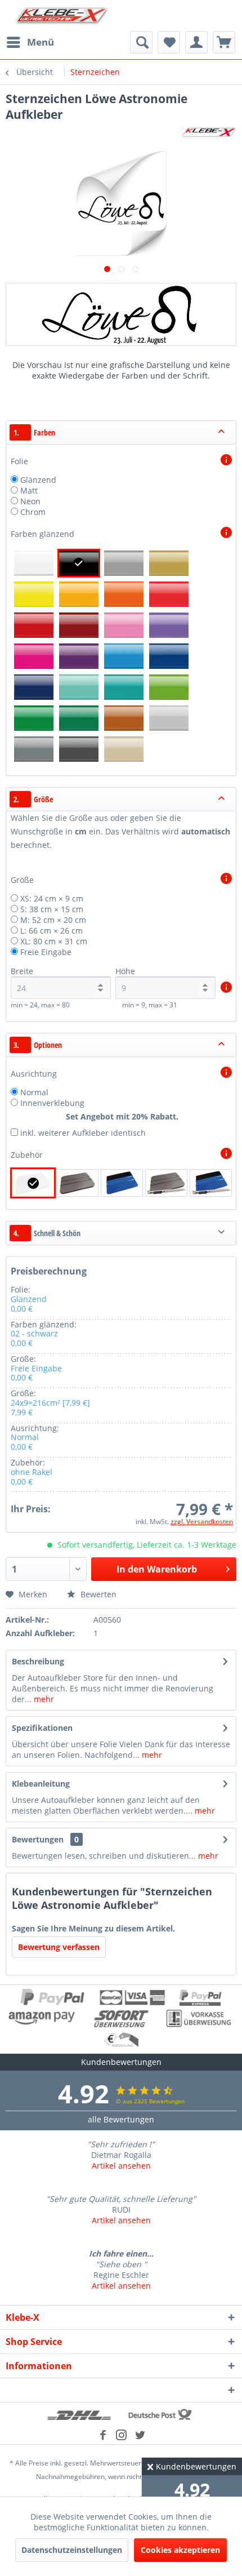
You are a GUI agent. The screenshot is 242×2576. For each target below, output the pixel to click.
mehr (43, 1699)
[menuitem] (30, 42)
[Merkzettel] (169, 42)
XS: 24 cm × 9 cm (52, 898)
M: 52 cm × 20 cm (53, 920)
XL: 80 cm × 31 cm (54, 941)
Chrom (33, 512)
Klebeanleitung (41, 1784)
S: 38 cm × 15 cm (52, 909)
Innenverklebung (52, 1103)
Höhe (125, 971)
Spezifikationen (42, 1728)
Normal (34, 1092)
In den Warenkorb (157, 1569)
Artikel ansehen (121, 2166)
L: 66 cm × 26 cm (51, 931)
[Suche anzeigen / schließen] (141, 42)
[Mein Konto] (196, 42)
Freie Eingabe (46, 952)
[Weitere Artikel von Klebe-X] (209, 132)
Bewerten (97, 1594)
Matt (29, 490)
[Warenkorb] (224, 42)
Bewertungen (38, 1839)
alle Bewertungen (121, 2119)
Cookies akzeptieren (180, 2550)
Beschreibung (38, 1661)
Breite (22, 971)
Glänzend (38, 480)
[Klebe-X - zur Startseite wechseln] (62, 15)
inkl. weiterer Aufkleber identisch (83, 1133)
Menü (41, 42)
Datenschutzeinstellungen (72, 2550)
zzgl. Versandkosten (202, 1522)
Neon (30, 501)
